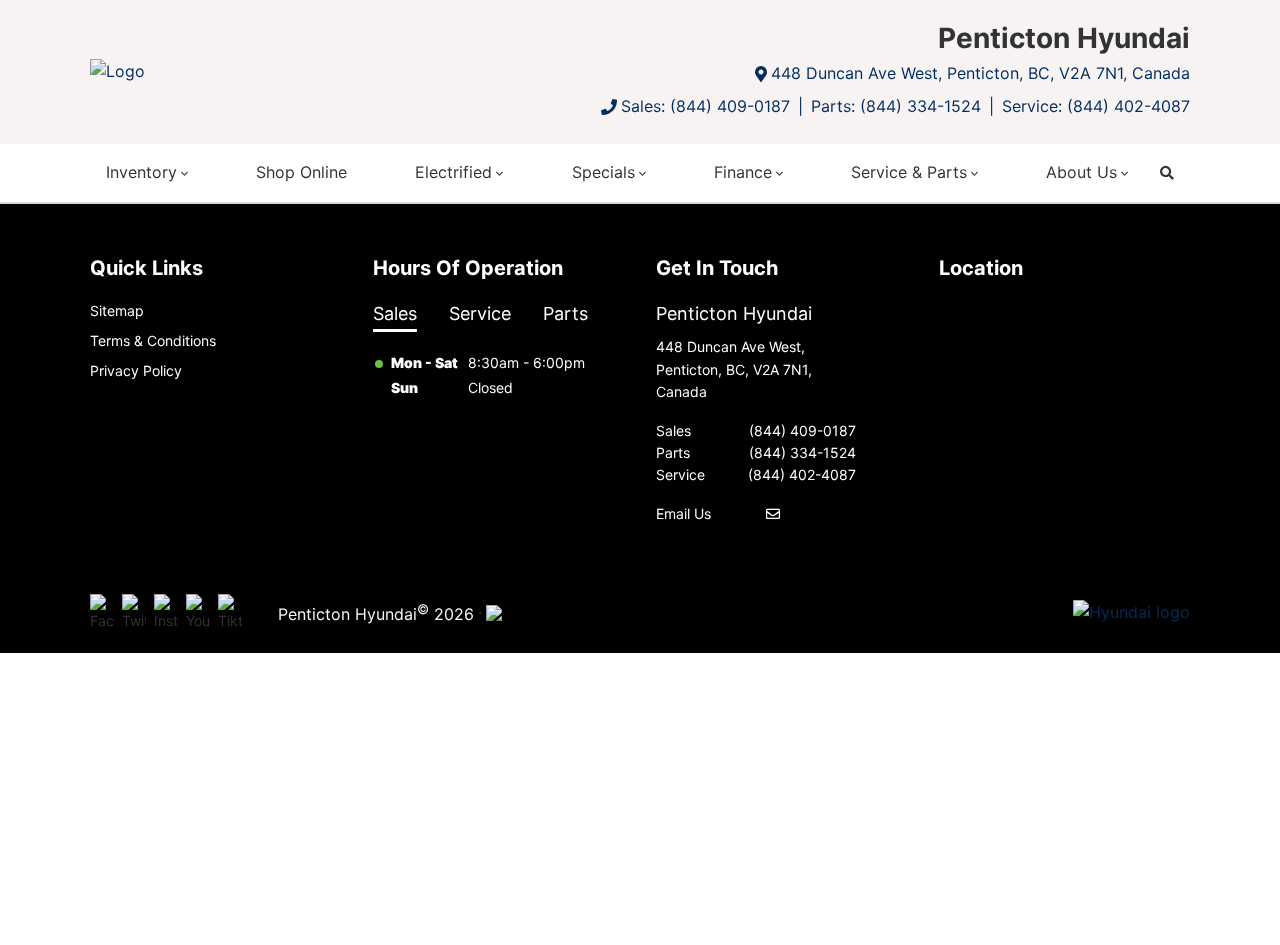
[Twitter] (134, 613)
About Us (1081, 172)
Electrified (453, 172)
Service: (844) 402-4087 (1096, 106)
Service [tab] (480, 313)
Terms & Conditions (153, 340)
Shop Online (301, 172)
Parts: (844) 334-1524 (896, 106)
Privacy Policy (136, 370)
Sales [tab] (395, 313)
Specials (603, 172)
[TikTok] (230, 613)
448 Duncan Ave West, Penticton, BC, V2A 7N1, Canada (980, 73)
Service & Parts (909, 172)
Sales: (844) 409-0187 (705, 106)
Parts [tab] (565, 313)
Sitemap (117, 310)
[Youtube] (198, 613)
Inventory (141, 172)
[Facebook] (102, 613)
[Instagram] (166, 613)
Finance (743, 172)
